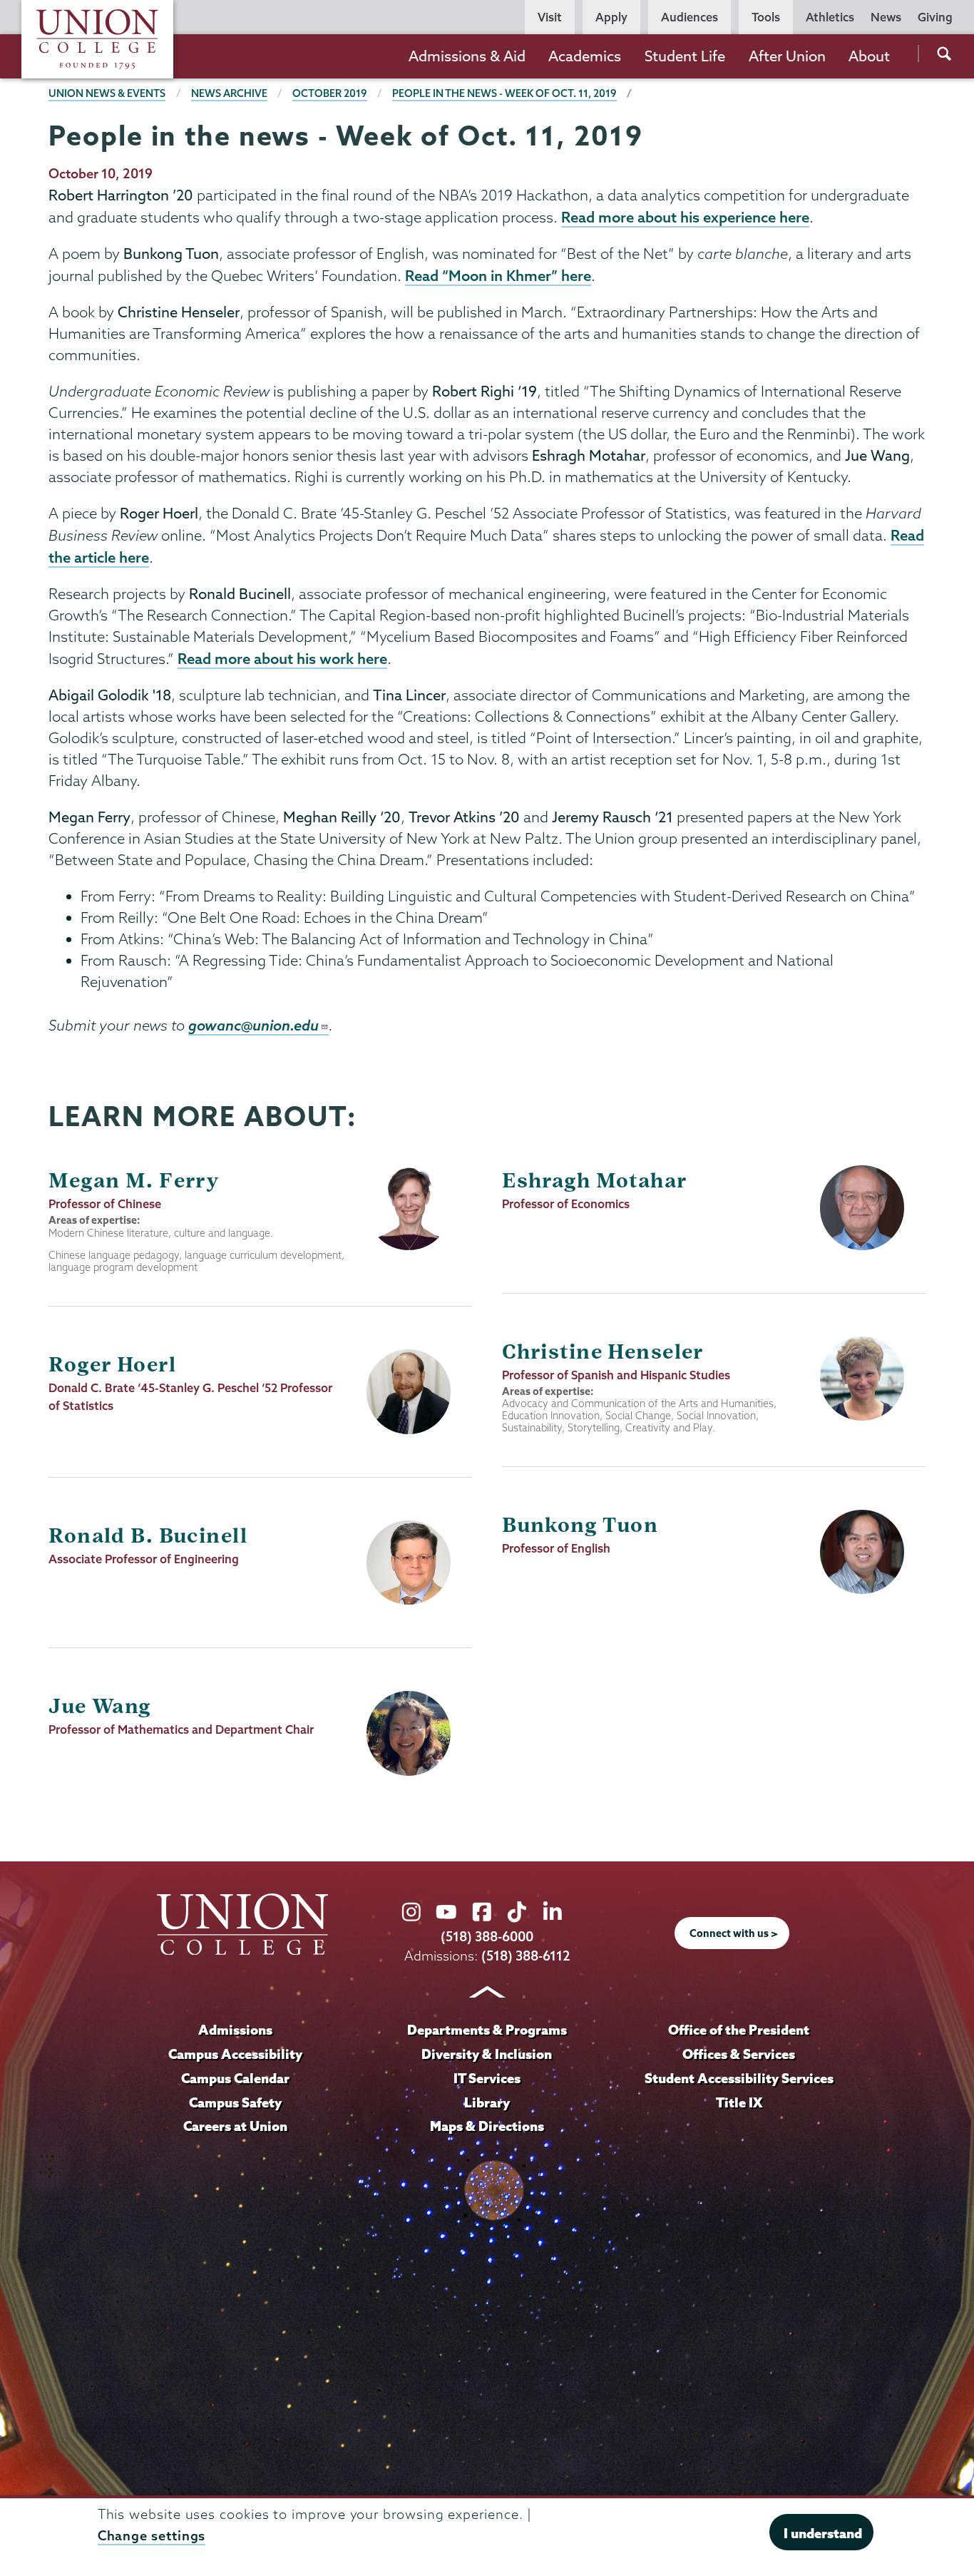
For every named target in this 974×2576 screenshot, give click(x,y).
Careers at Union (235, 2126)
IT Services (487, 2078)
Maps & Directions (487, 2126)
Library (487, 2102)
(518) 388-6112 (526, 1956)
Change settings (152, 2536)
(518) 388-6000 (487, 1937)
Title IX (739, 2102)
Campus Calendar (235, 2078)
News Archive (229, 93)
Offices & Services (739, 2054)
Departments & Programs (487, 2030)
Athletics (830, 17)
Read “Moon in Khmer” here (498, 275)
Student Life (685, 56)
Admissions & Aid (467, 56)
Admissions (235, 2030)
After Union (787, 56)
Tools (766, 17)
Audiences (690, 17)
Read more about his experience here (685, 217)
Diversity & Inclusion (487, 2054)
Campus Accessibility (235, 2054)
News (886, 17)
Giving (935, 17)
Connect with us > (734, 1933)
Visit (550, 17)
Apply (611, 17)
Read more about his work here (282, 658)
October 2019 (330, 93)
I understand (823, 2533)
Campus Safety (235, 2102)
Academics (585, 56)
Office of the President (739, 2030)
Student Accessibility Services (739, 2078)
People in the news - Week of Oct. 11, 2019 (504, 93)
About (869, 56)
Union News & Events (107, 93)
